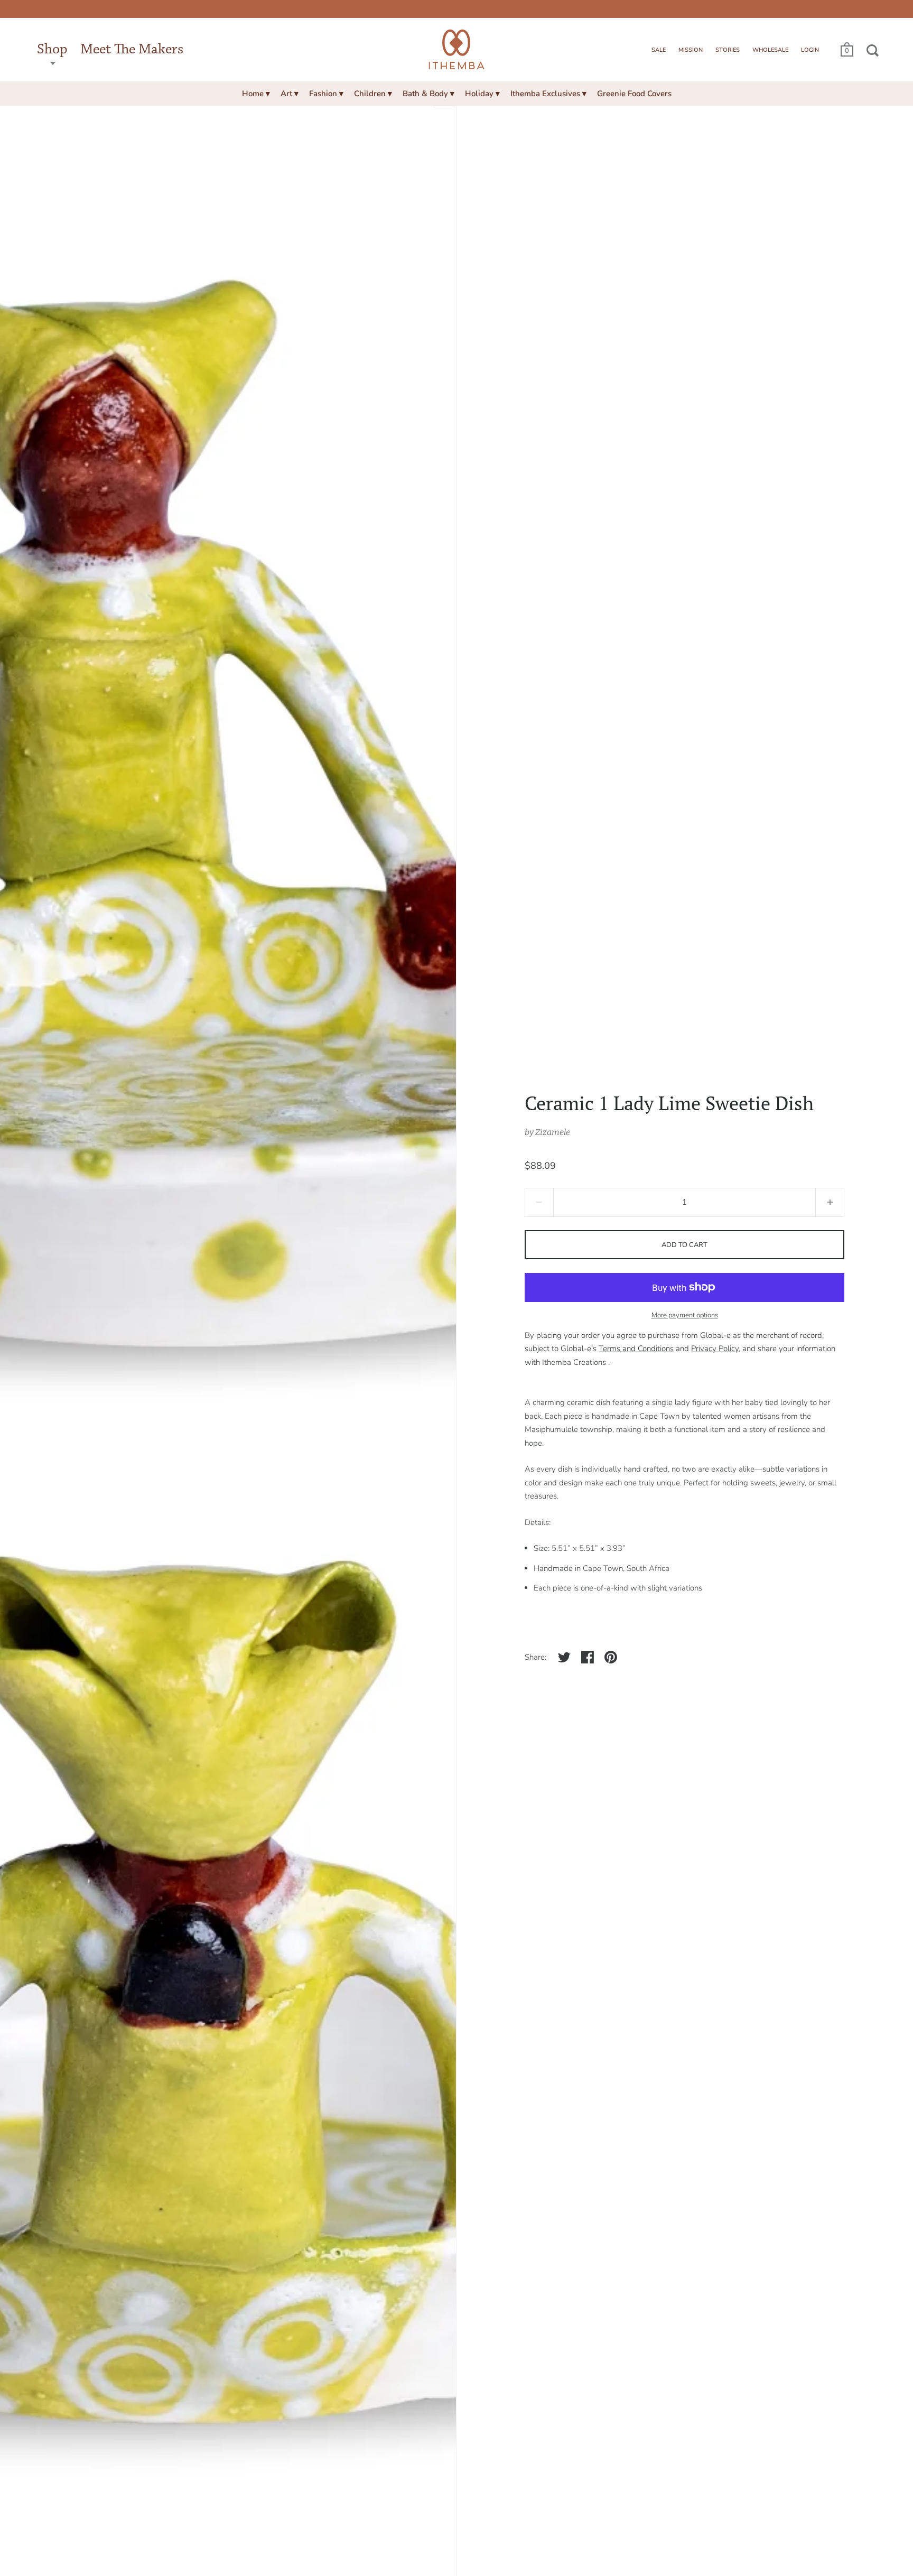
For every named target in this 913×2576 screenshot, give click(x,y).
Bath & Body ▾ (428, 94)
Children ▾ (373, 94)
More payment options (685, 1315)
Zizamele (553, 1132)
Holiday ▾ (482, 94)
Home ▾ (256, 94)
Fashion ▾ (326, 94)
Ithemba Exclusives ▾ (548, 94)
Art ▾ (290, 94)
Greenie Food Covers (634, 94)
